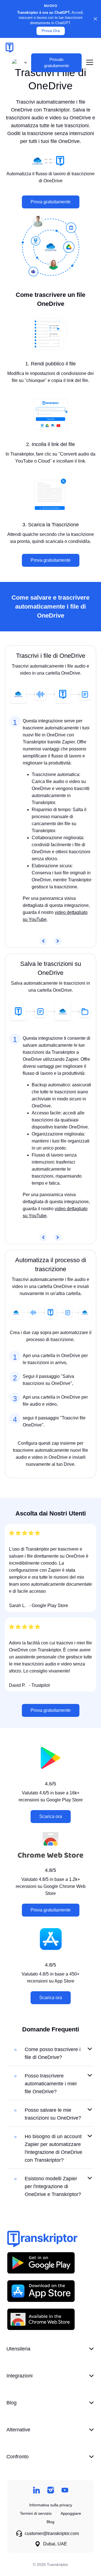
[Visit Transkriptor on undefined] (36, 2490)
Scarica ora (51, 1816)
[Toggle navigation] (90, 63)
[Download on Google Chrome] (41, 2319)
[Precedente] (43, 941)
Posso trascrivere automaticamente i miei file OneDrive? (51, 2084)
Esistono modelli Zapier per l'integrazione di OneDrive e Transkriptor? (53, 2186)
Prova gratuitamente (51, 202)
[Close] (95, 19)
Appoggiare (71, 2513)
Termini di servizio (36, 2513)
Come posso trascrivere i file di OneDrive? (53, 2053)
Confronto (18, 2457)
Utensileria (18, 2349)
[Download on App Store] (41, 2291)
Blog (12, 2403)
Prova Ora (51, 31)
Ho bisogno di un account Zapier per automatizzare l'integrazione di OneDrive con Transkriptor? (53, 2148)
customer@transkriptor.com (52, 2533)
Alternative (18, 2430)
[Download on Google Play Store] (41, 2263)
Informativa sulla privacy (51, 2505)
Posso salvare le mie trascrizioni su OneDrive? (53, 2114)
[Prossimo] (58, 941)
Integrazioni (19, 2376)
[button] (18, 63)
